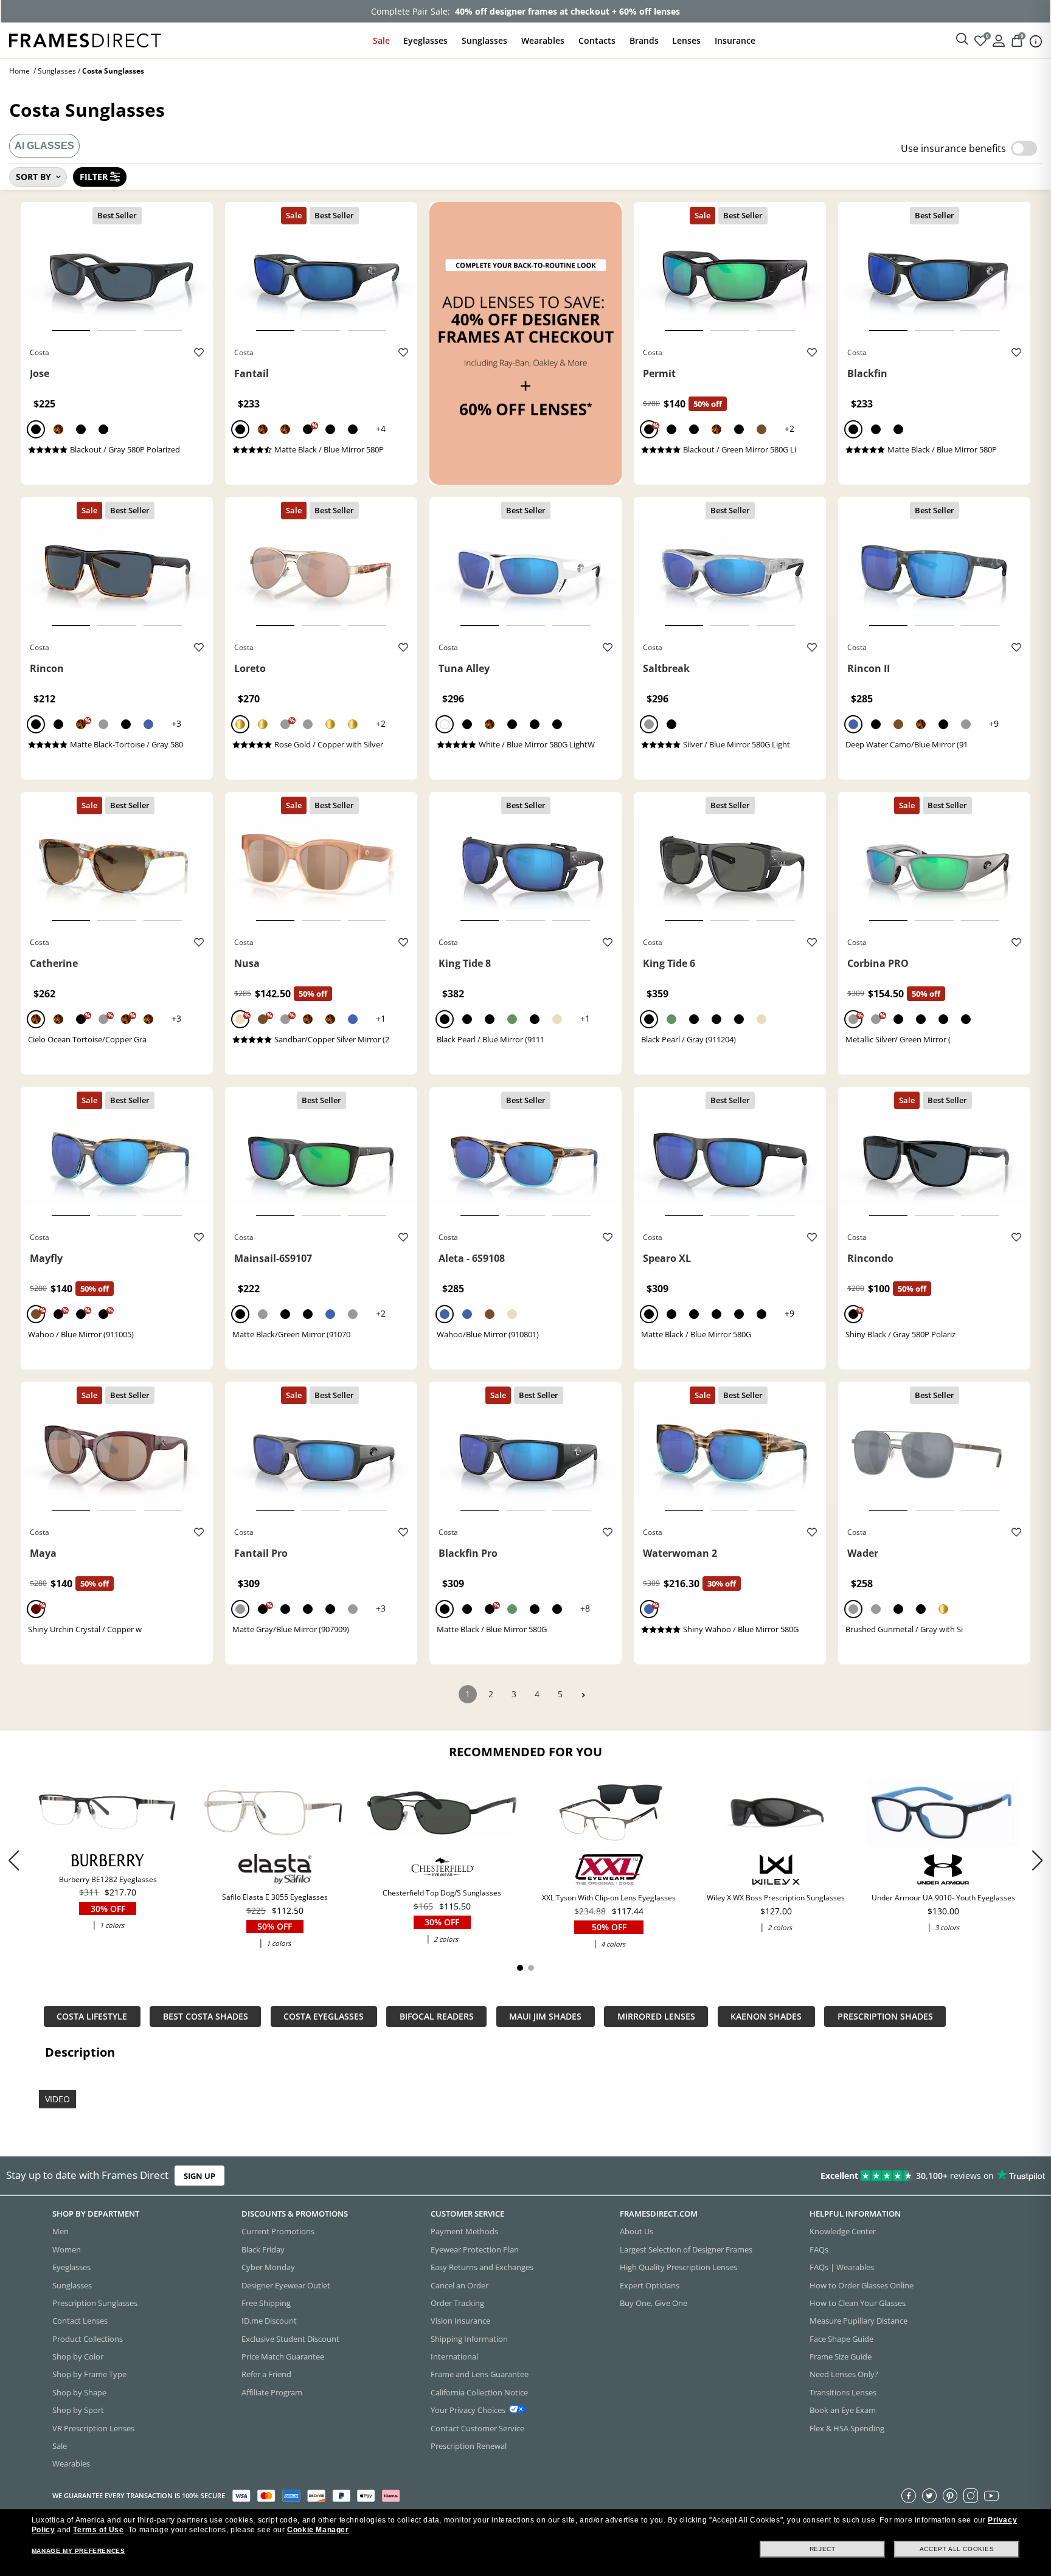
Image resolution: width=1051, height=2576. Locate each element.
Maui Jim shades (545, 2016)
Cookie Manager (318, 2530)
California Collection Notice (479, 2392)
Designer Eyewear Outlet (286, 2285)
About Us (636, 2231)
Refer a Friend (266, 2374)
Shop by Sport (78, 2410)
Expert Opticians (650, 2285)
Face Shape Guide (841, 2338)
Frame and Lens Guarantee (480, 2374)
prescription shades (885, 2016)
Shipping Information (469, 2338)
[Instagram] (971, 2495)
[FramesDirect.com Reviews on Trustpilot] (828, 2176)
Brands (644, 40)
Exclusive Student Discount (290, 2338)
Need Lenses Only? (844, 2374)
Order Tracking (457, 2303)
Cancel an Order (460, 2285)
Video (57, 2099)
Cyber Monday (268, 2267)
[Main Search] (962, 40)
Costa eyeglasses (324, 2016)
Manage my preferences (78, 2551)
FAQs (819, 2249)
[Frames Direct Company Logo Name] (85, 39)
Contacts (597, 40)
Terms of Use (98, 2530)
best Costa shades (206, 2016)
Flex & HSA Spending (847, 2428)
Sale (381, 40)
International (454, 2356)
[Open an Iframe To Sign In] (999, 40)
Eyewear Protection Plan (475, 2249)
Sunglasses (484, 40)
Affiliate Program (272, 2392)
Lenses (686, 40)
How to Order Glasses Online (862, 2285)
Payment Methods (464, 2231)
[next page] (583, 1695)
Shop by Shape (79, 2392)
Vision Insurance (460, 2321)
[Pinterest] (950, 2495)
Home (19, 71)
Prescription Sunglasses (95, 2303)
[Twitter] (929, 2495)
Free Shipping (266, 2303)
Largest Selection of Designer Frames (686, 2249)
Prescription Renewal (469, 2446)
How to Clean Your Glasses (858, 2303)
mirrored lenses (656, 2016)
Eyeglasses (425, 40)
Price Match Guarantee (283, 2356)
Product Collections (88, 2338)
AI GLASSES (44, 146)
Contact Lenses (80, 2321)
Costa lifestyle (92, 2016)
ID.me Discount (269, 2321)
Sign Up (199, 2176)
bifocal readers (437, 2016)
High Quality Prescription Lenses (678, 2267)
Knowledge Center (843, 2231)
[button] (1037, 1860)
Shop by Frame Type (89, 2374)
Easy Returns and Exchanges (482, 2267)
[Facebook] (909, 2495)
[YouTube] (991, 2495)
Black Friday (263, 2249)
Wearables (543, 40)
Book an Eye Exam (843, 2410)
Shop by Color (78, 2356)
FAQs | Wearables (842, 2267)
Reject (823, 2549)
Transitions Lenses (843, 2392)
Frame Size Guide (841, 2356)
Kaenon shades (766, 2016)
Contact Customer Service (477, 2428)
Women (67, 2249)
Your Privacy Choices (468, 2410)
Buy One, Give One (654, 2303)
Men (61, 2231)
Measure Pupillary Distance (858, 2321)
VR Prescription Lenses (93, 2428)
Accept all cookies (957, 2549)
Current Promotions (278, 2231)
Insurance (735, 40)
